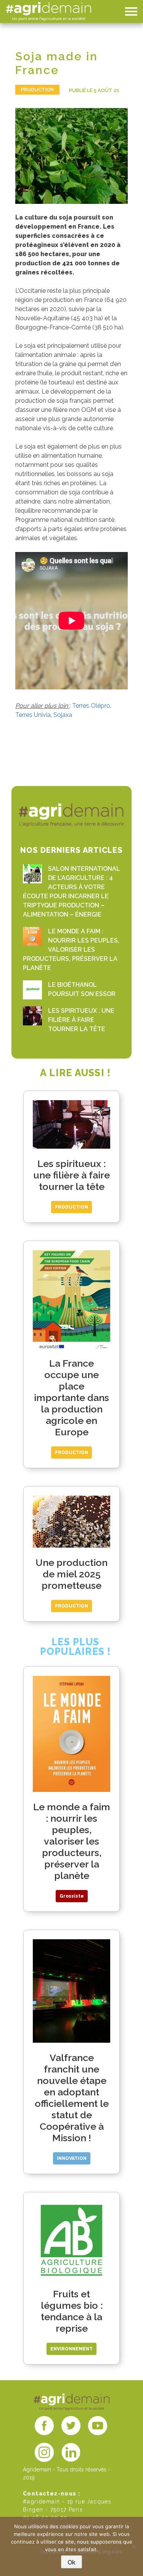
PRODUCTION (37, 90)
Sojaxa (63, 715)
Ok (71, 2562)
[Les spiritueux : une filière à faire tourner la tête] (32, 1016)
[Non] (133, 2547)
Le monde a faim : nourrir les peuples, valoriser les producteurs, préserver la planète (71, 950)
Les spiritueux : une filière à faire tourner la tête (81, 1020)
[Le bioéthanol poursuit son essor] (32, 990)
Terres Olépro (91, 706)
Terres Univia (33, 715)
